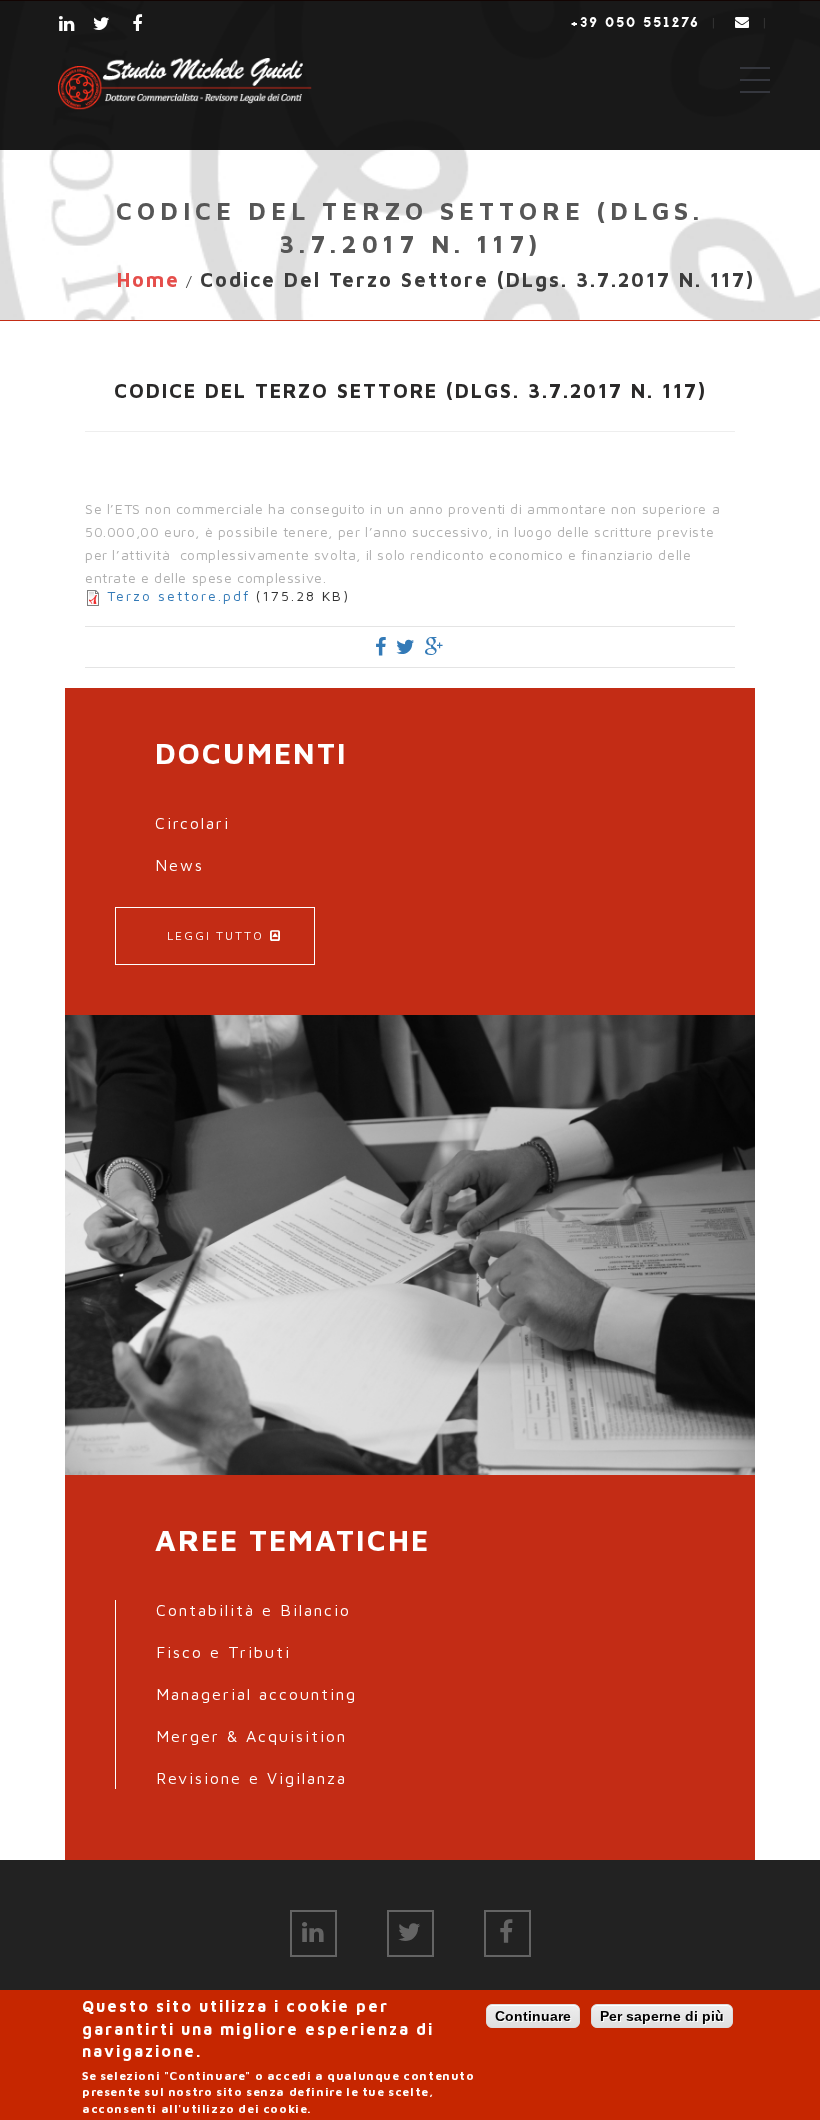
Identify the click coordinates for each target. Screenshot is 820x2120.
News (179, 865)
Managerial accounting (256, 1694)
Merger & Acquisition (251, 1736)
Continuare (533, 2016)
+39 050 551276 (635, 22)
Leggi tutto (215, 935)
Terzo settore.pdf (178, 595)
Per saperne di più (662, 2016)
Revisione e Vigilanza (251, 1778)
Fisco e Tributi (223, 1652)
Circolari (192, 823)
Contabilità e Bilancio (253, 1610)
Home (148, 279)
